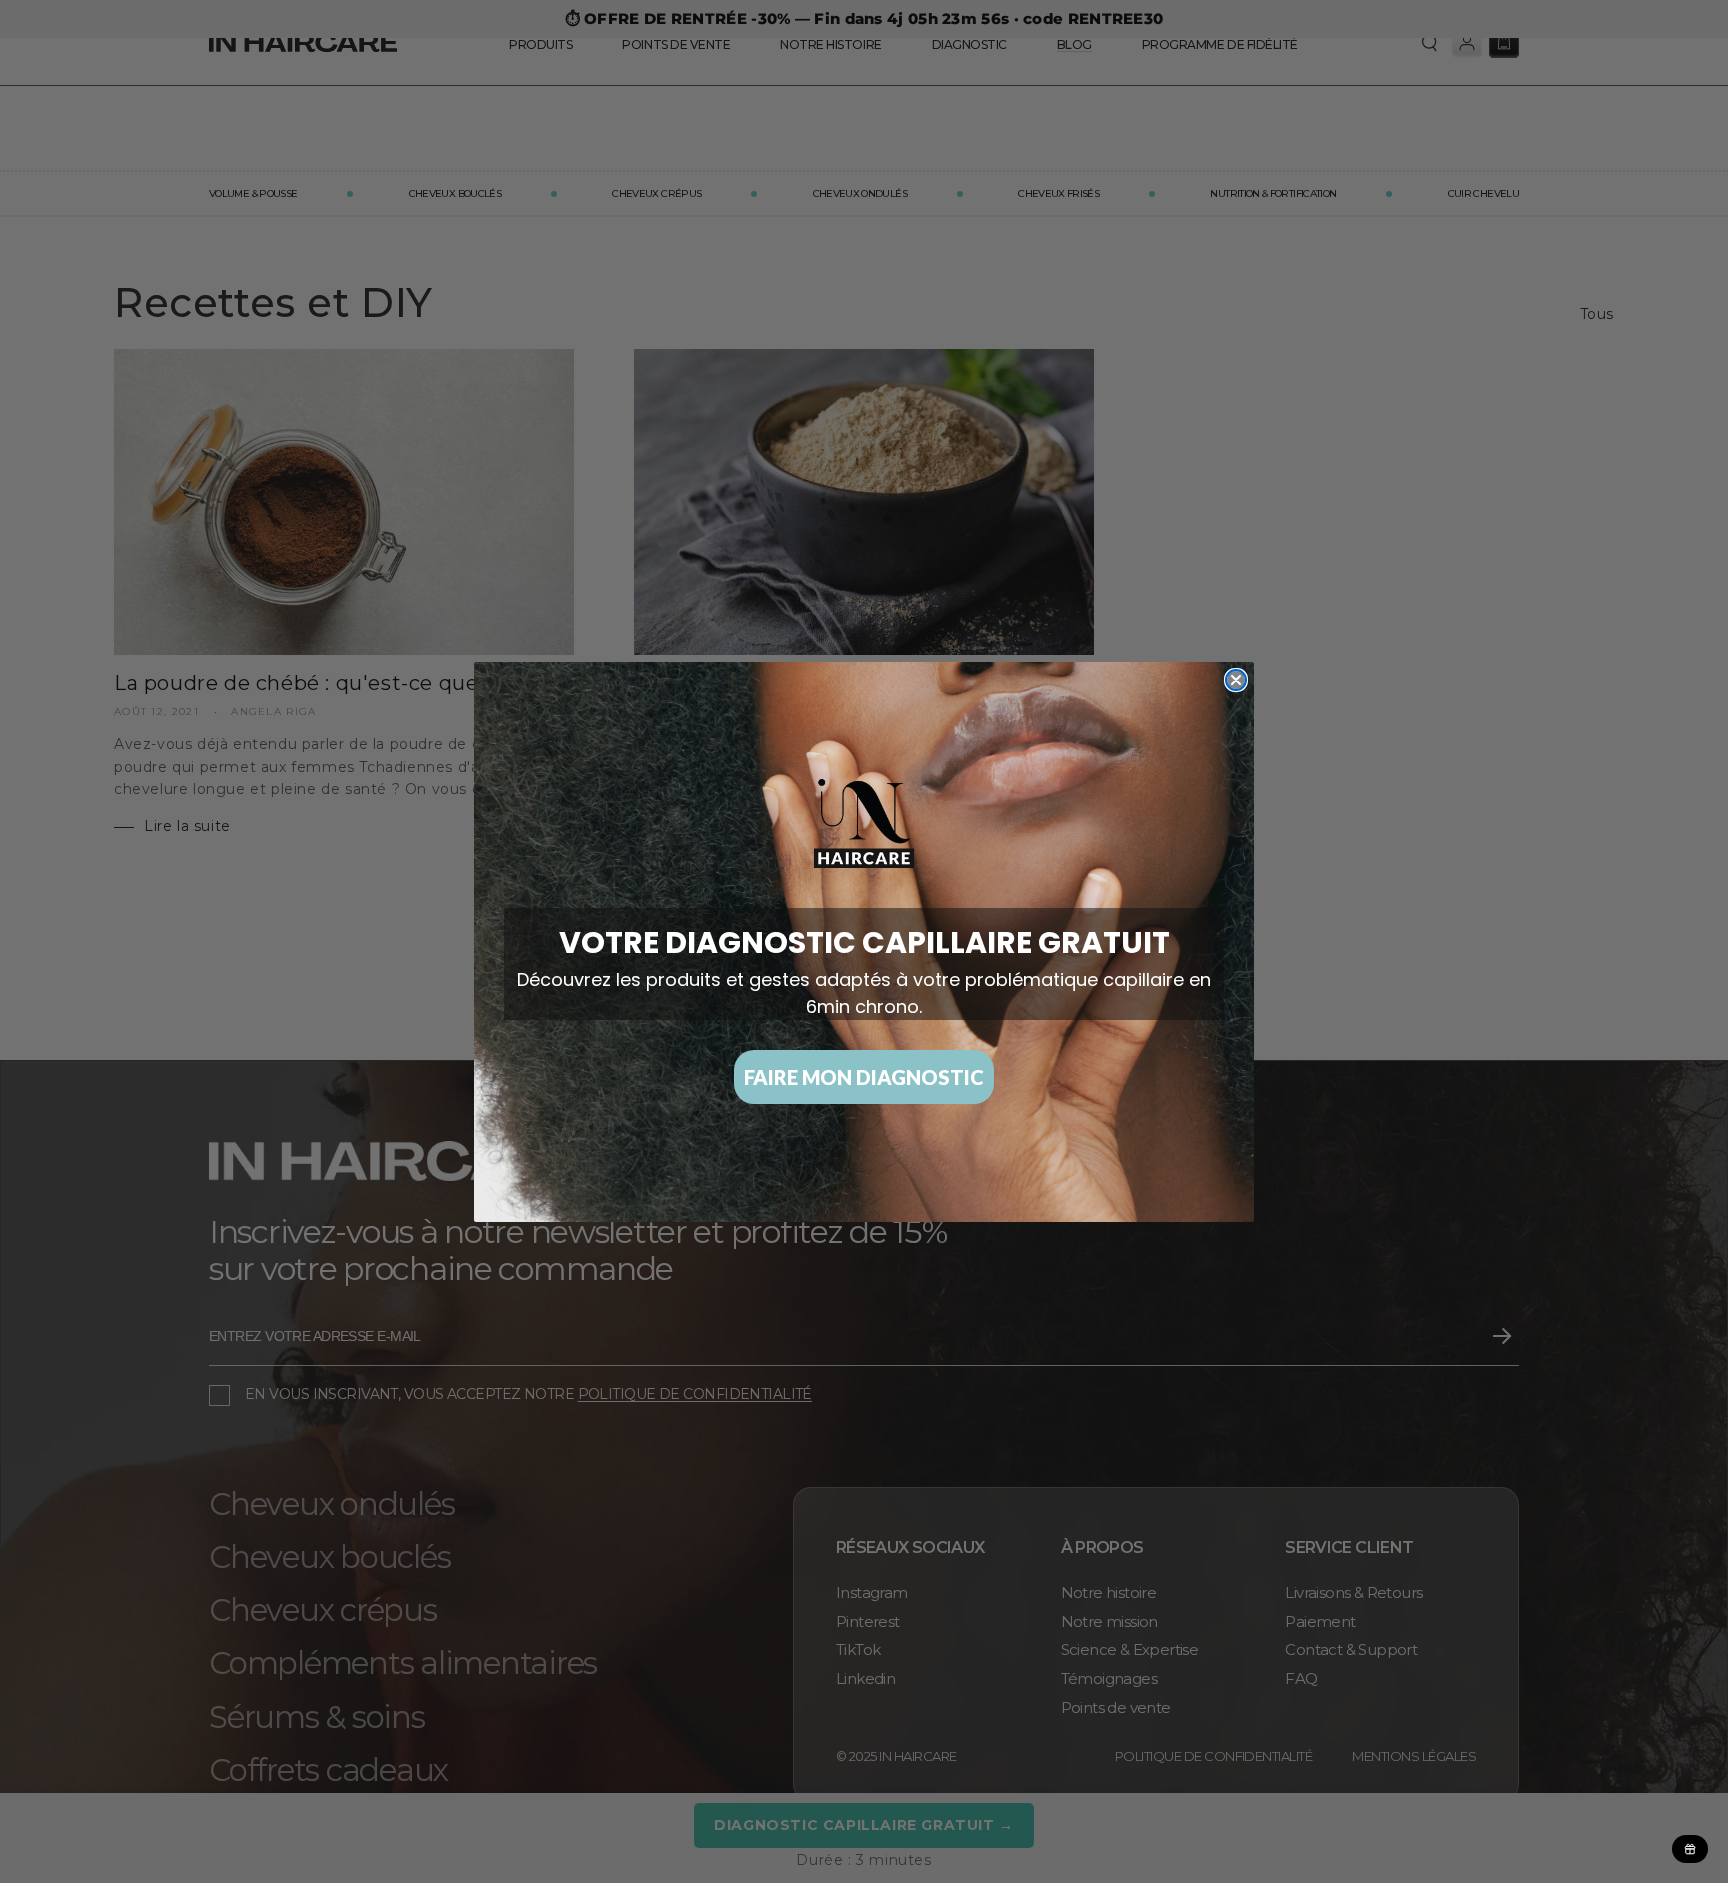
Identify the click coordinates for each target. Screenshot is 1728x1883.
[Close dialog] (1236, 680)
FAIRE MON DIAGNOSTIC (864, 1077)
